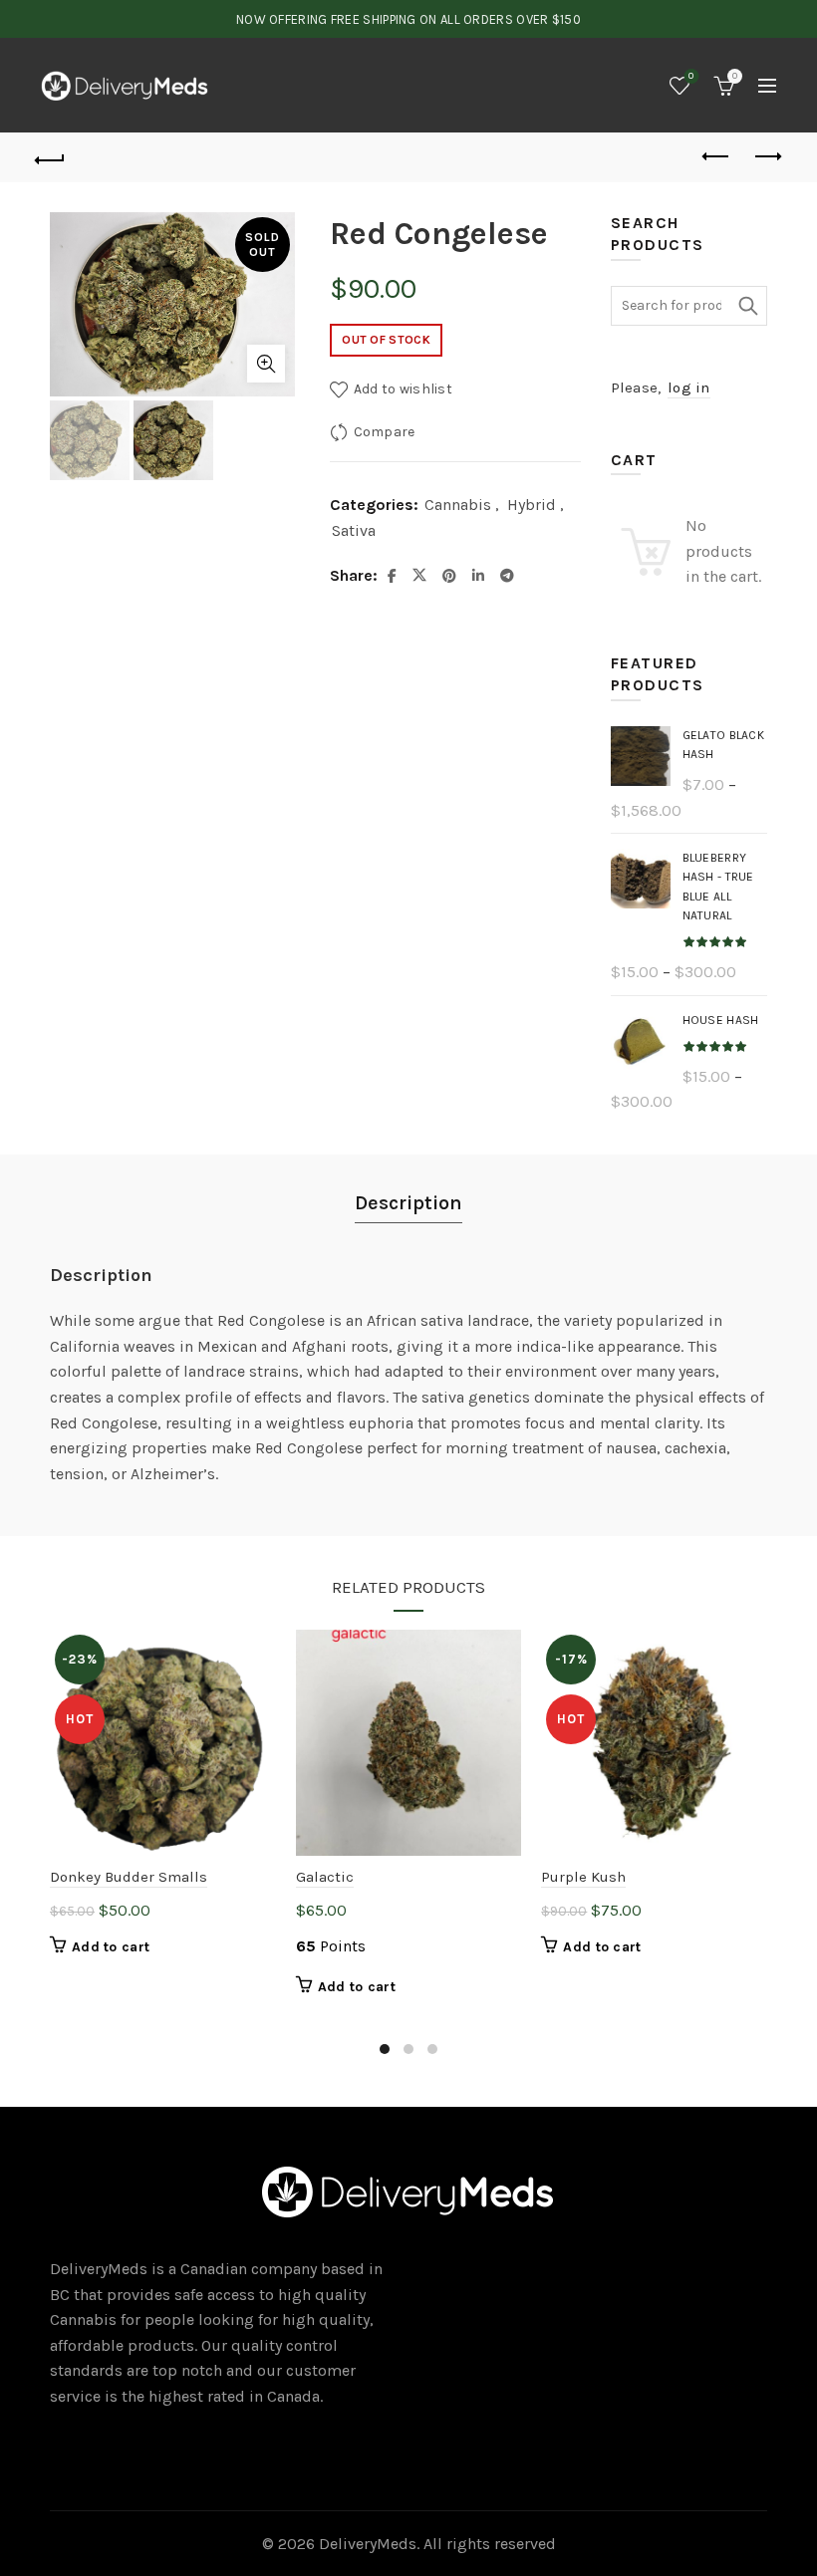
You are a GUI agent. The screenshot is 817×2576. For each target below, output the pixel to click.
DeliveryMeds (368, 2544)
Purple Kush (583, 1877)
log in (689, 387)
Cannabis (458, 505)
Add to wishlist (403, 389)
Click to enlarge (266, 364)
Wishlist (691, 76)
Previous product (717, 157)
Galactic (325, 1877)
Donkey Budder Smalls (129, 1877)
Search (747, 306)
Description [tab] (408, 1203)
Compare (384, 432)
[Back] (51, 157)
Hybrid (532, 505)
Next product (767, 157)
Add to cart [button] (111, 1947)
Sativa (354, 530)
